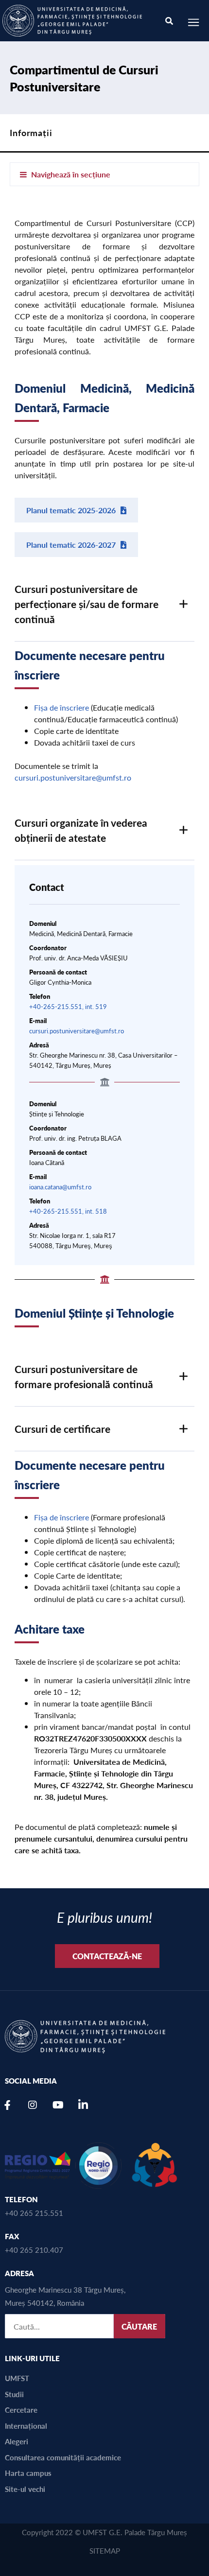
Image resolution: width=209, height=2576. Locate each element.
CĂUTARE (139, 2326)
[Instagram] (33, 2105)
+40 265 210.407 (34, 2250)
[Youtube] (58, 2105)
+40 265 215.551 (34, 2213)
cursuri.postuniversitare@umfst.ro (73, 777)
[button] (104, 604)
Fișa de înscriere (61, 707)
